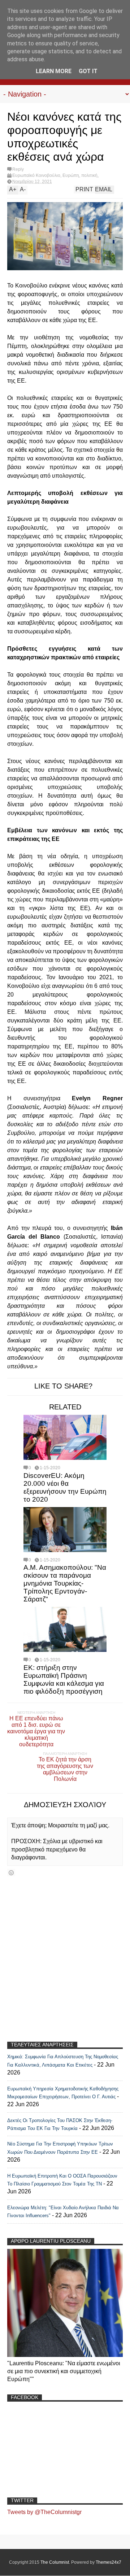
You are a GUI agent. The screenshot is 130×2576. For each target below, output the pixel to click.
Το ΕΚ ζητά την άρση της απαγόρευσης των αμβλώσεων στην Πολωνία (65, 1769)
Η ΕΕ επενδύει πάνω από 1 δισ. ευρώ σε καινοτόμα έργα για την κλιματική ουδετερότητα (36, 1731)
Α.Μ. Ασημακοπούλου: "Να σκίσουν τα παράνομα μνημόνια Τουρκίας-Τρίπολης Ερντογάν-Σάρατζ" (65, 1583)
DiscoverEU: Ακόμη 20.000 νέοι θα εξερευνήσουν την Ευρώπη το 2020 (65, 1487)
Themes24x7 (109, 2562)
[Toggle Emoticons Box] (11, 1873)
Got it (88, 71)
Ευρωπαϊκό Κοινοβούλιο (36, 175)
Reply (18, 169)
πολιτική (89, 175)
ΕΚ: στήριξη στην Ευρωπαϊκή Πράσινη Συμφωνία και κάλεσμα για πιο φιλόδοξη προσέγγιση (64, 1679)
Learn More (54, 71)
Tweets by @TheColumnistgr (44, 2512)
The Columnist (55, 2562)
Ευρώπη (71, 175)
